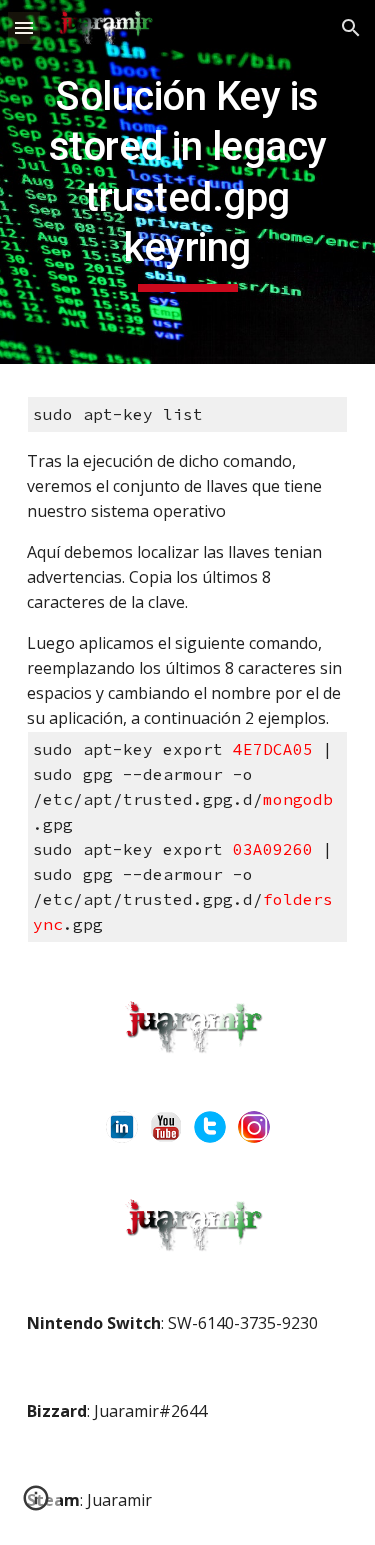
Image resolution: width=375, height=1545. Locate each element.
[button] (24, 27)
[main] (188, 182)
